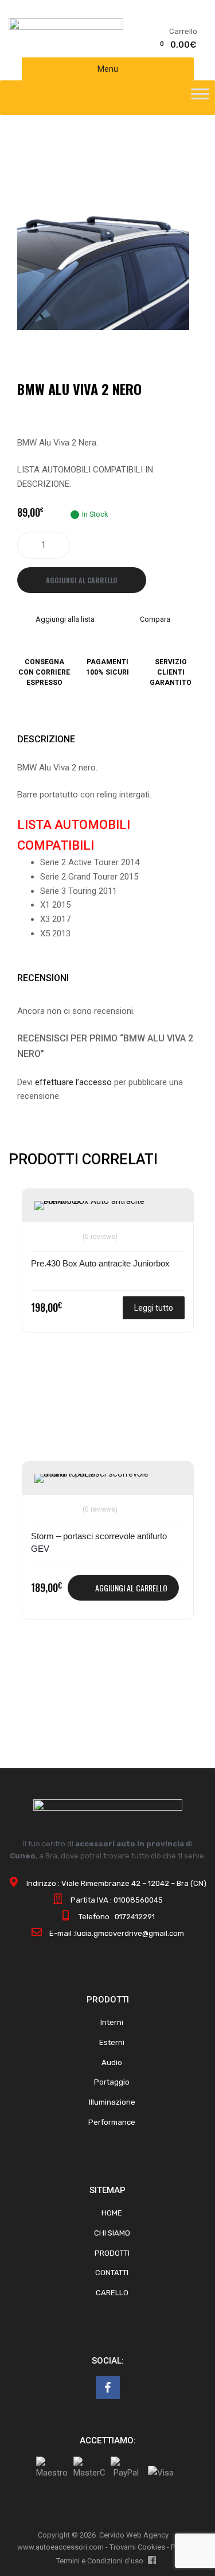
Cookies (151, 2547)
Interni (112, 2022)
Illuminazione (112, 2102)
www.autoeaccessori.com (60, 2547)
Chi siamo (112, 2233)
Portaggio (112, 2082)
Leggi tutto (154, 1308)
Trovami (123, 2547)
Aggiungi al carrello (82, 580)
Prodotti (112, 2253)
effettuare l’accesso (73, 1082)
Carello (112, 2293)
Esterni (112, 2042)
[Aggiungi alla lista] (44, 1210)
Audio (112, 2062)
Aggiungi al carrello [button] (131, 1588)
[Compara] (44, 1229)
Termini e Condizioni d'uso (100, 2561)
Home (112, 2213)
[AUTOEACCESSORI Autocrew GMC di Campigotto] (66, 27)
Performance (112, 2122)
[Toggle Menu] (200, 98)
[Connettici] (108, 2388)
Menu (108, 69)
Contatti (112, 2273)
